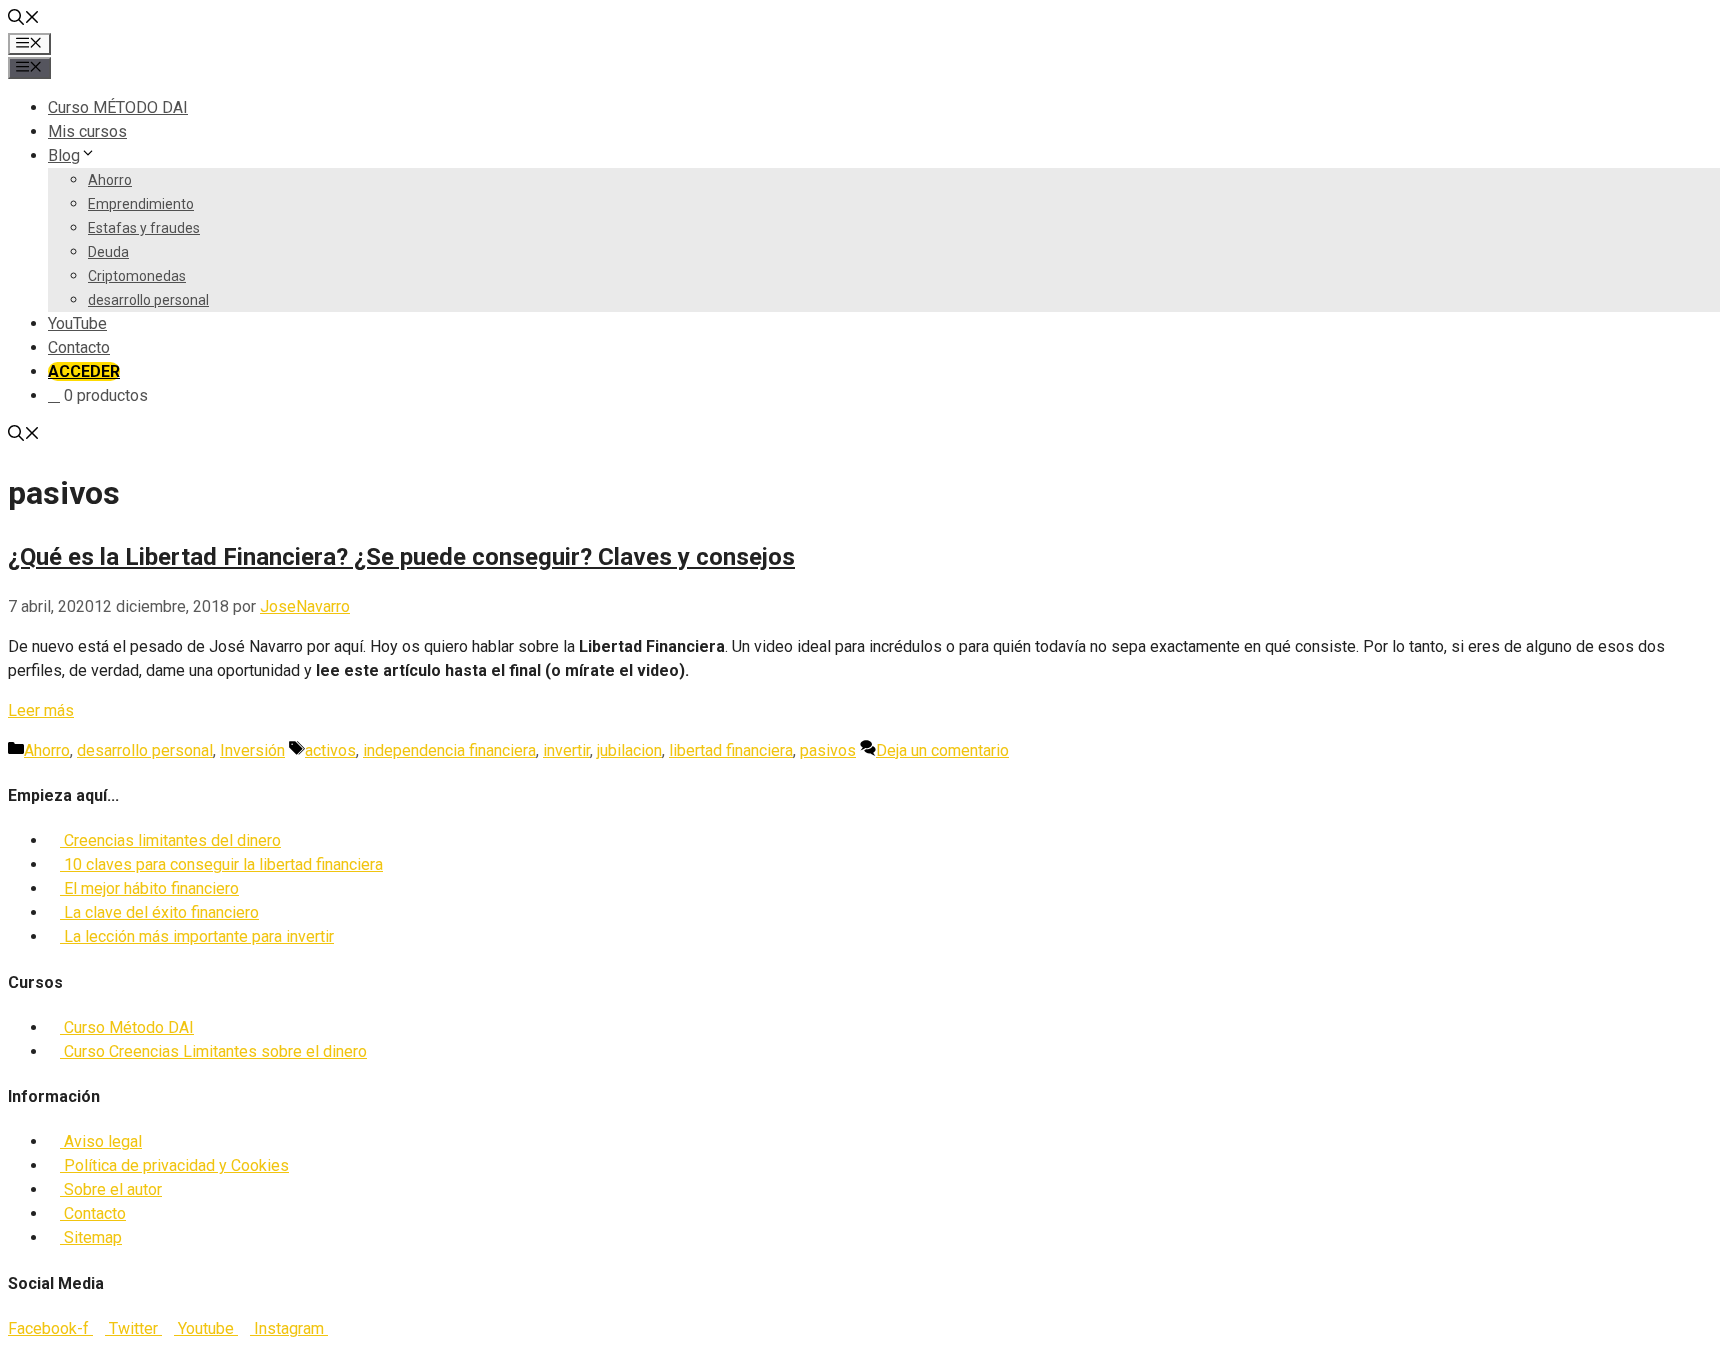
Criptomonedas (137, 276)
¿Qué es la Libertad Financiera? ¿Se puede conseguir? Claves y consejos (401, 557)
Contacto (79, 347)
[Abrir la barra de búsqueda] (24, 19)
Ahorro (110, 180)
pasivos (828, 750)
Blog (64, 155)
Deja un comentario (942, 750)
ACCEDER (84, 371)
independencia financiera (449, 750)
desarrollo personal (148, 300)
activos (330, 750)
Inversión (252, 750)
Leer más (41, 710)
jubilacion (629, 750)
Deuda (108, 252)
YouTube (77, 323)
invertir (566, 750)
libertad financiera (731, 750)
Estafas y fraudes (144, 228)
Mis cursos (87, 131)
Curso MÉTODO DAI (118, 107)
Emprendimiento (141, 204)
